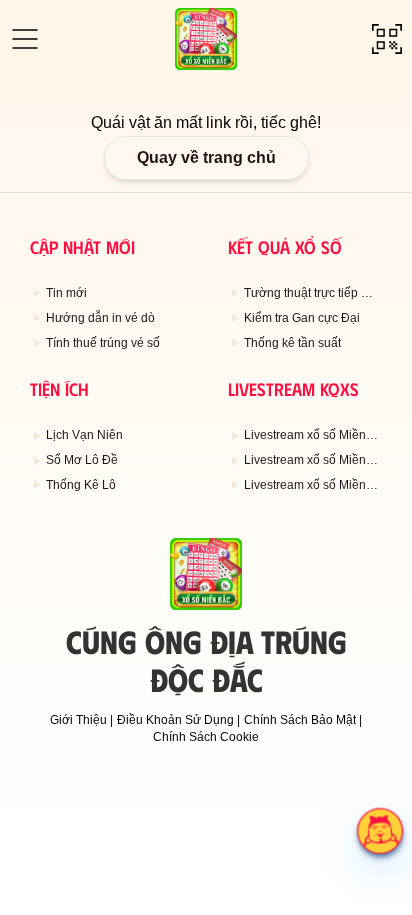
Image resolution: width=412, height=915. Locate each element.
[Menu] (25, 39)
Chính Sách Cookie (206, 737)
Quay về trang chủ (206, 157)
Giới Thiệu (78, 720)
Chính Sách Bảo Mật (300, 720)
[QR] (387, 39)
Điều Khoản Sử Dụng (175, 720)
